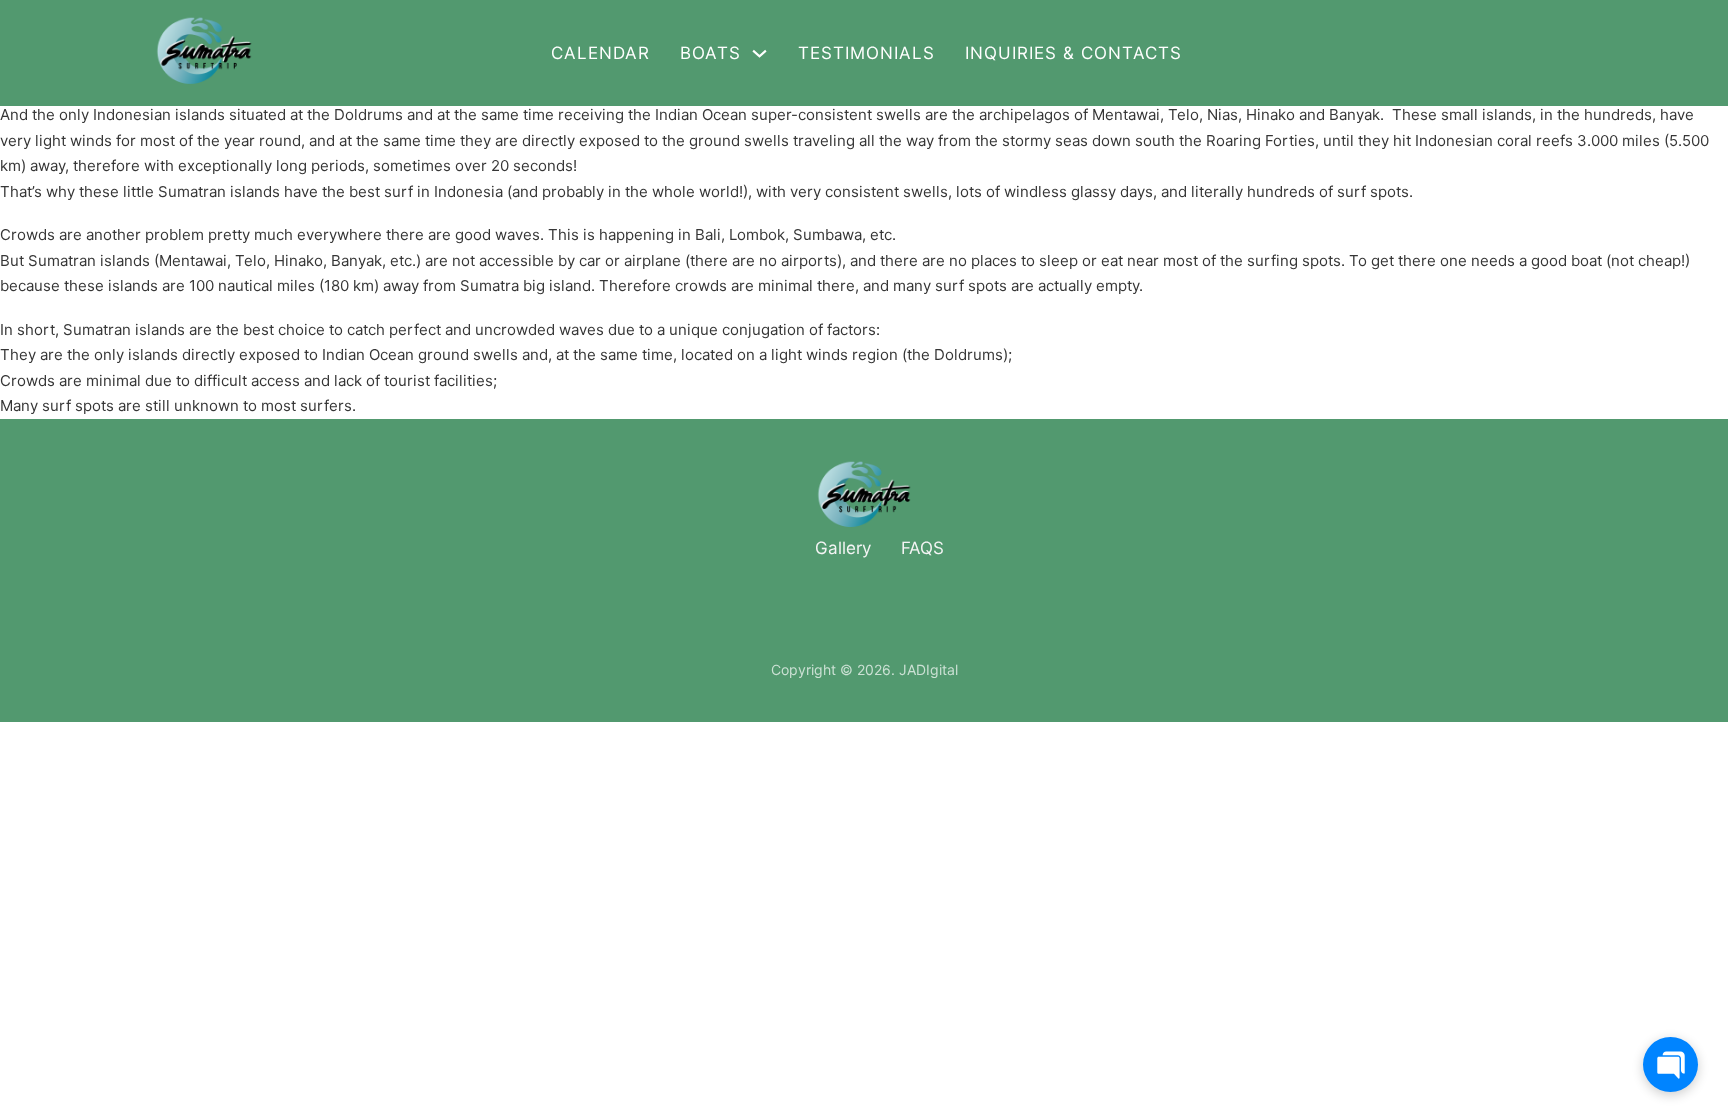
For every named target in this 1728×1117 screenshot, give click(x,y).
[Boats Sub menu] (759, 53)
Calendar (600, 53)
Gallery (843, 548)
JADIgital (928, 669)
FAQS (922, 548)
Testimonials (866, 53)
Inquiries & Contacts (1073, 53)
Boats (710, 53)
